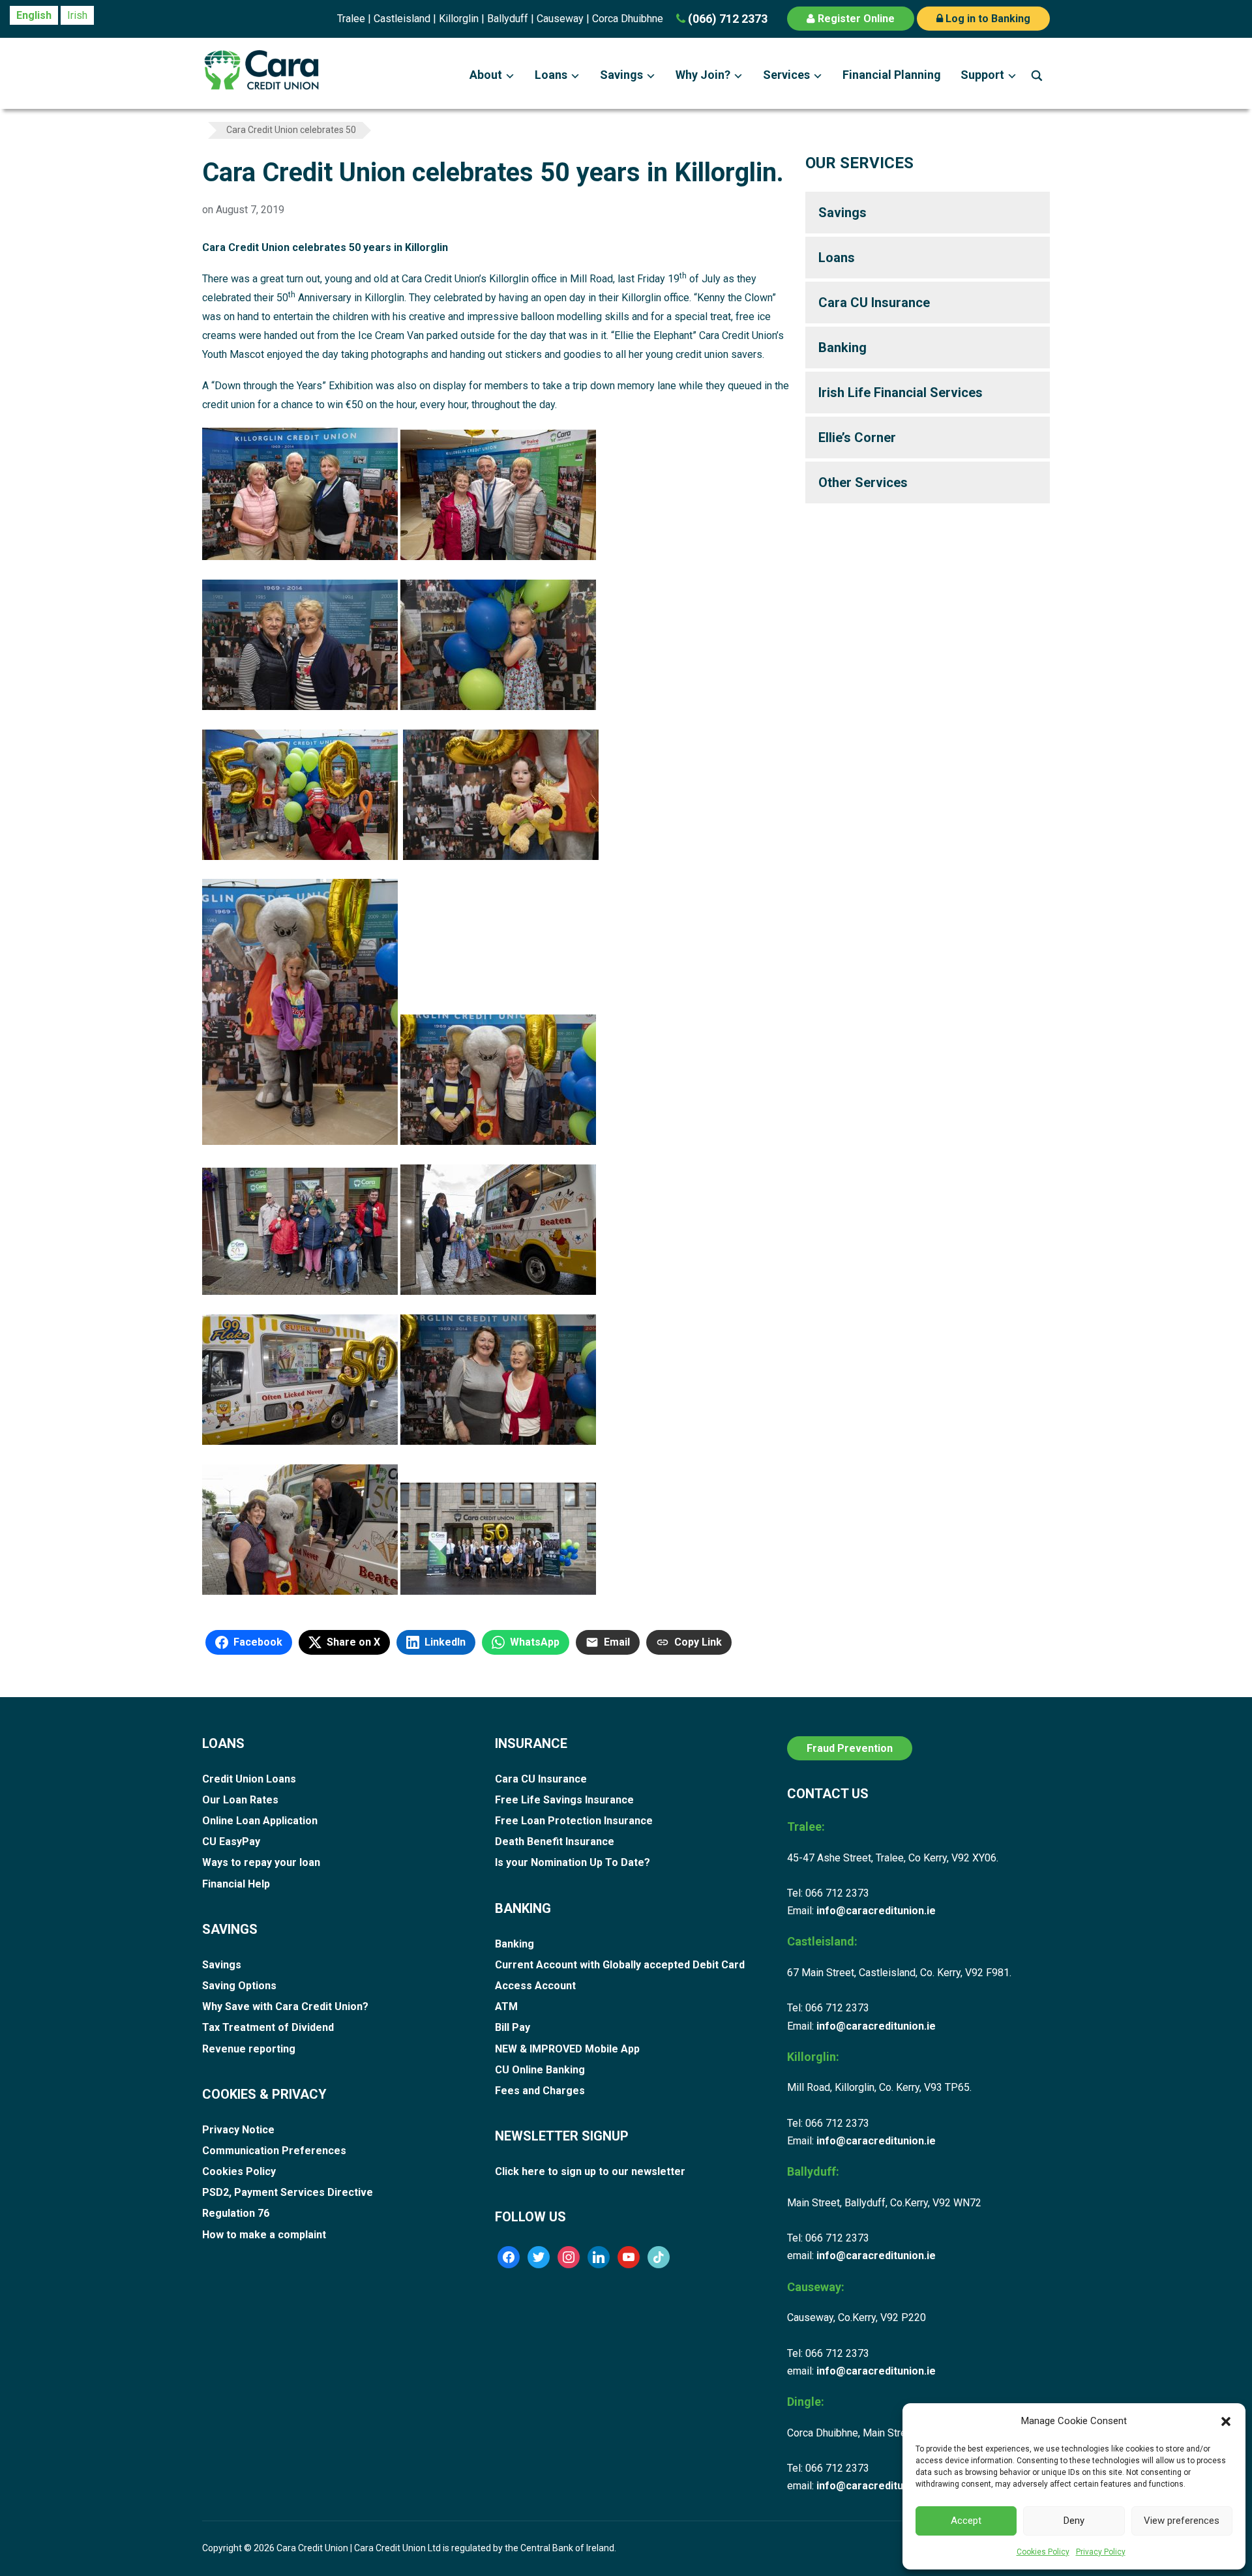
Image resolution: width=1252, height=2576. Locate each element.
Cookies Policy (1043, 2552)
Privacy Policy (1101, 2552)
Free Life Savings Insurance (564, 1800)
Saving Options (239, 1986)
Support (982, 75)
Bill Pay (513, 2027)
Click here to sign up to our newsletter (590, 2171)
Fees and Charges (540, 2091)
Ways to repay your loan (261, 1862)
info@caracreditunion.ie (876, 1911)
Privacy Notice (238, 2130)
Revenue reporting (249, 2049)
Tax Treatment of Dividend (268, 2027)
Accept (966, 2521)
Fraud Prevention (850, 1748)
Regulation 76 (236, 2213)
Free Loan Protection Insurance (574, 1821)
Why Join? (703, 75)
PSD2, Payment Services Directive (288, 2192)
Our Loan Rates (240, 1800)
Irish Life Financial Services (901, 392)
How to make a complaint (264, 2235)
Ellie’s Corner (857, 437)
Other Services (863, 482)
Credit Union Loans (249, 1779)
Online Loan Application (260, 1821)
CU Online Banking (540, 2070)
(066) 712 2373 (726, 19)
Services (786, 75)
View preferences (1182, 2521)
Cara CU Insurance (874, 303)
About (486, 75)
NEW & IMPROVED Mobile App (567, 2049)
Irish (77, 15)
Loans (551, 75)
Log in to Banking (987, 19)
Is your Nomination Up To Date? (573, 1862)
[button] (1226, 2421)
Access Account (535, 1986)
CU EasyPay (231, 1842)
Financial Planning (892, 75)
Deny (1074, 2521)
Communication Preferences (274, 2151)
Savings (621, 75)
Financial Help (236, 1884)
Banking (842, 348)
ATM (506, 2006)
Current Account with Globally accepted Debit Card (620, 1965)
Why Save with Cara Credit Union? (285, 2006)
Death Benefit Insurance (555, 1842)
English (34, 15)
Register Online (855, 19)
